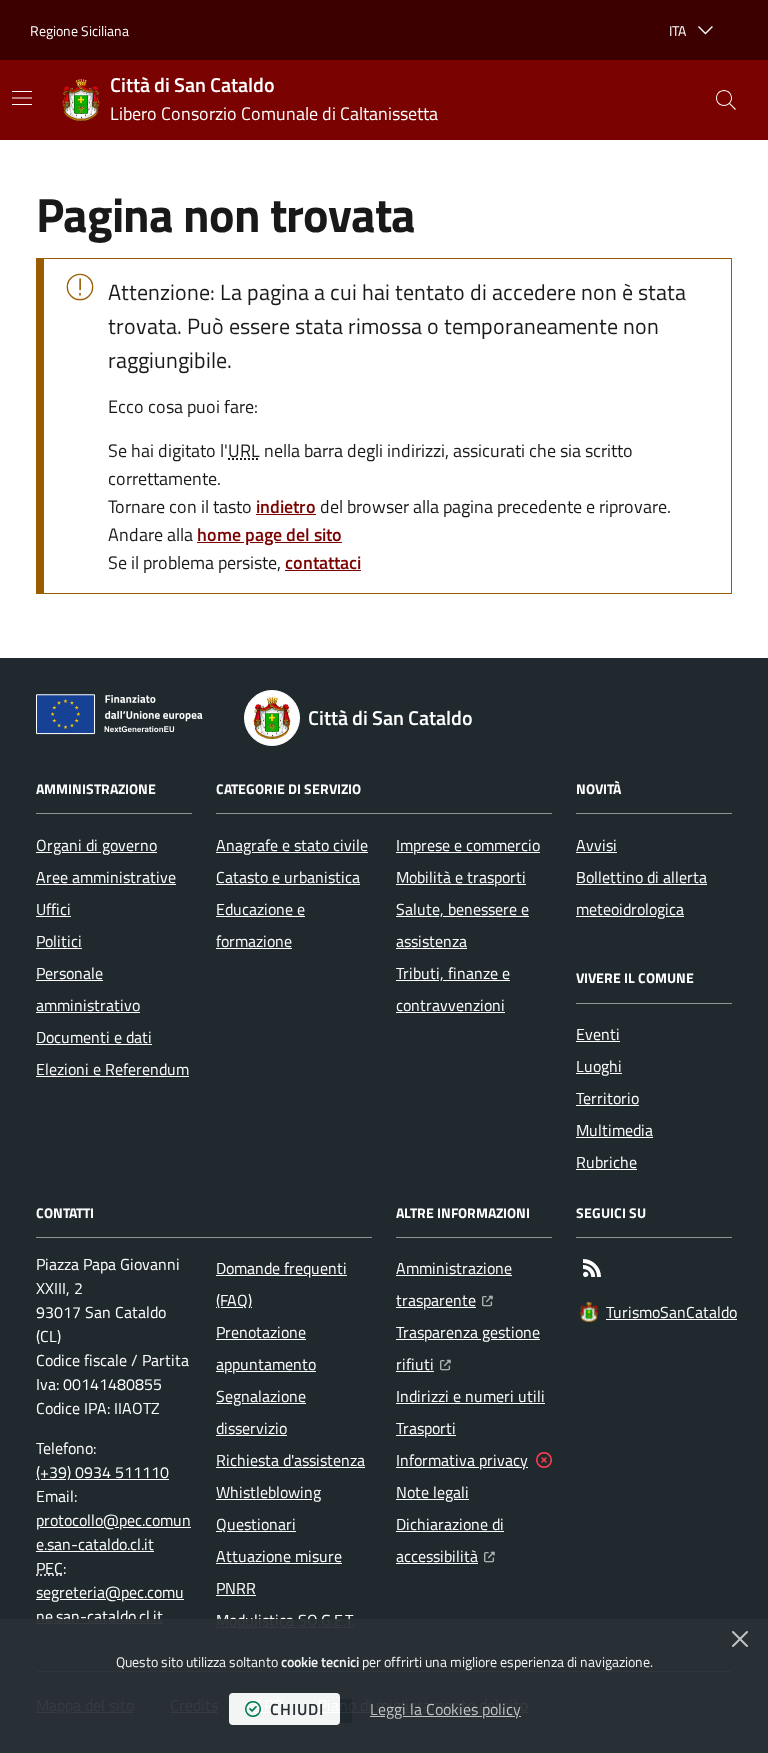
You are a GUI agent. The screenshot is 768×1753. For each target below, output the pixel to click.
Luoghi (599, 1066)
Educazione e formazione (260, 925)
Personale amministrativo (88, 989)
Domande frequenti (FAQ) (281, 1284)
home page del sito (269, 534)
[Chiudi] (740, 1639)
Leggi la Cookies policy (445, 1709)
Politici (59, 941)
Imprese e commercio (468, 845)
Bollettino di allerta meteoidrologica (641, 893)
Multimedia (614, 1130)
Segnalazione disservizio (261, 1412)
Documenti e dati (94, 1037)
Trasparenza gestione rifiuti (474, 1348)
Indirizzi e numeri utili (470, 1396)
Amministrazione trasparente (474, 1284)
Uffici (53, 909)
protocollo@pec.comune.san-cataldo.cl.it (113, 1532)
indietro (286, 506)
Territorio (607, 1098)
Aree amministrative (106, 877)
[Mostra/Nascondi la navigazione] (22, 98)
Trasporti (426, 1428)
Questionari (256, 1524)
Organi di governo (96, 845)
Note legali (432, 1492)
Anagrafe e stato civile (292, 845)
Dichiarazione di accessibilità (474, 1540)
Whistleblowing (268, 1492)
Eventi (598, 1034)
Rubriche (606, 1162)
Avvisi (596, 845)
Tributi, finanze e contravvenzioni (453, 989)
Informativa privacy (462, 1460)
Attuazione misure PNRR (279, 1572)
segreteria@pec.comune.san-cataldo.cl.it (110, 1604)
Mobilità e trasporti (461, 877)
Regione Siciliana (79, 30)
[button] (726, 100)
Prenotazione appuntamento (266, 1348)
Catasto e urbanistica (288, 877)
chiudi (297, 1709)
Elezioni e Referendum (112, 1069)
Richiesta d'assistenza (290, 1460)
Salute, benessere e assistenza (462, 925)
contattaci (323, 562)
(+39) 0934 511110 (102, 1472)
